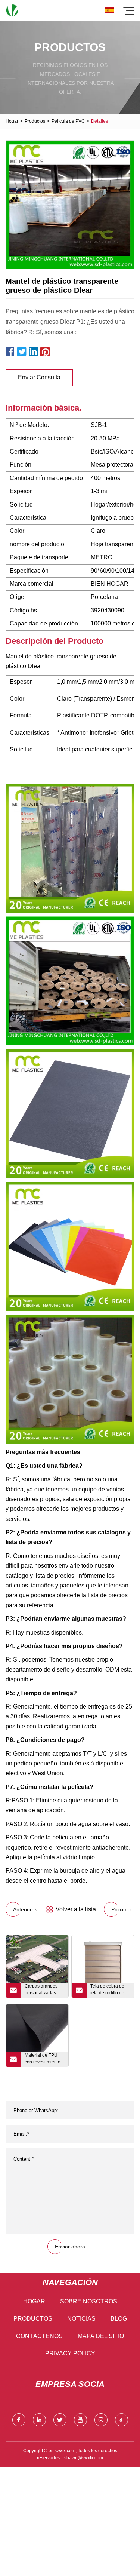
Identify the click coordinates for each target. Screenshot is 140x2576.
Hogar (12, 121)
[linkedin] (39, 2420)
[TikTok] (122, 2420)
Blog (119, 2319)
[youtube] (80, 2420)
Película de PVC (68, 121)
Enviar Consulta (39, 377)
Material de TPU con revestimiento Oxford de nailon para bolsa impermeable (43, 2060)
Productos (35, 121)
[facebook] (19, 2420)
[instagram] (101, 2420)
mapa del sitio (101, 2336)
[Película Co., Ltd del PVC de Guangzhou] (12, 10)
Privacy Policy (70, 2353)
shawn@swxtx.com (84, 2458)
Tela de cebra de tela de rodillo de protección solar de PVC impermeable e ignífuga (110, 1991)
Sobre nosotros (89, 2301)
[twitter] (60, 2420)
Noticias (81, 2319)
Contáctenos (39, 2336)
